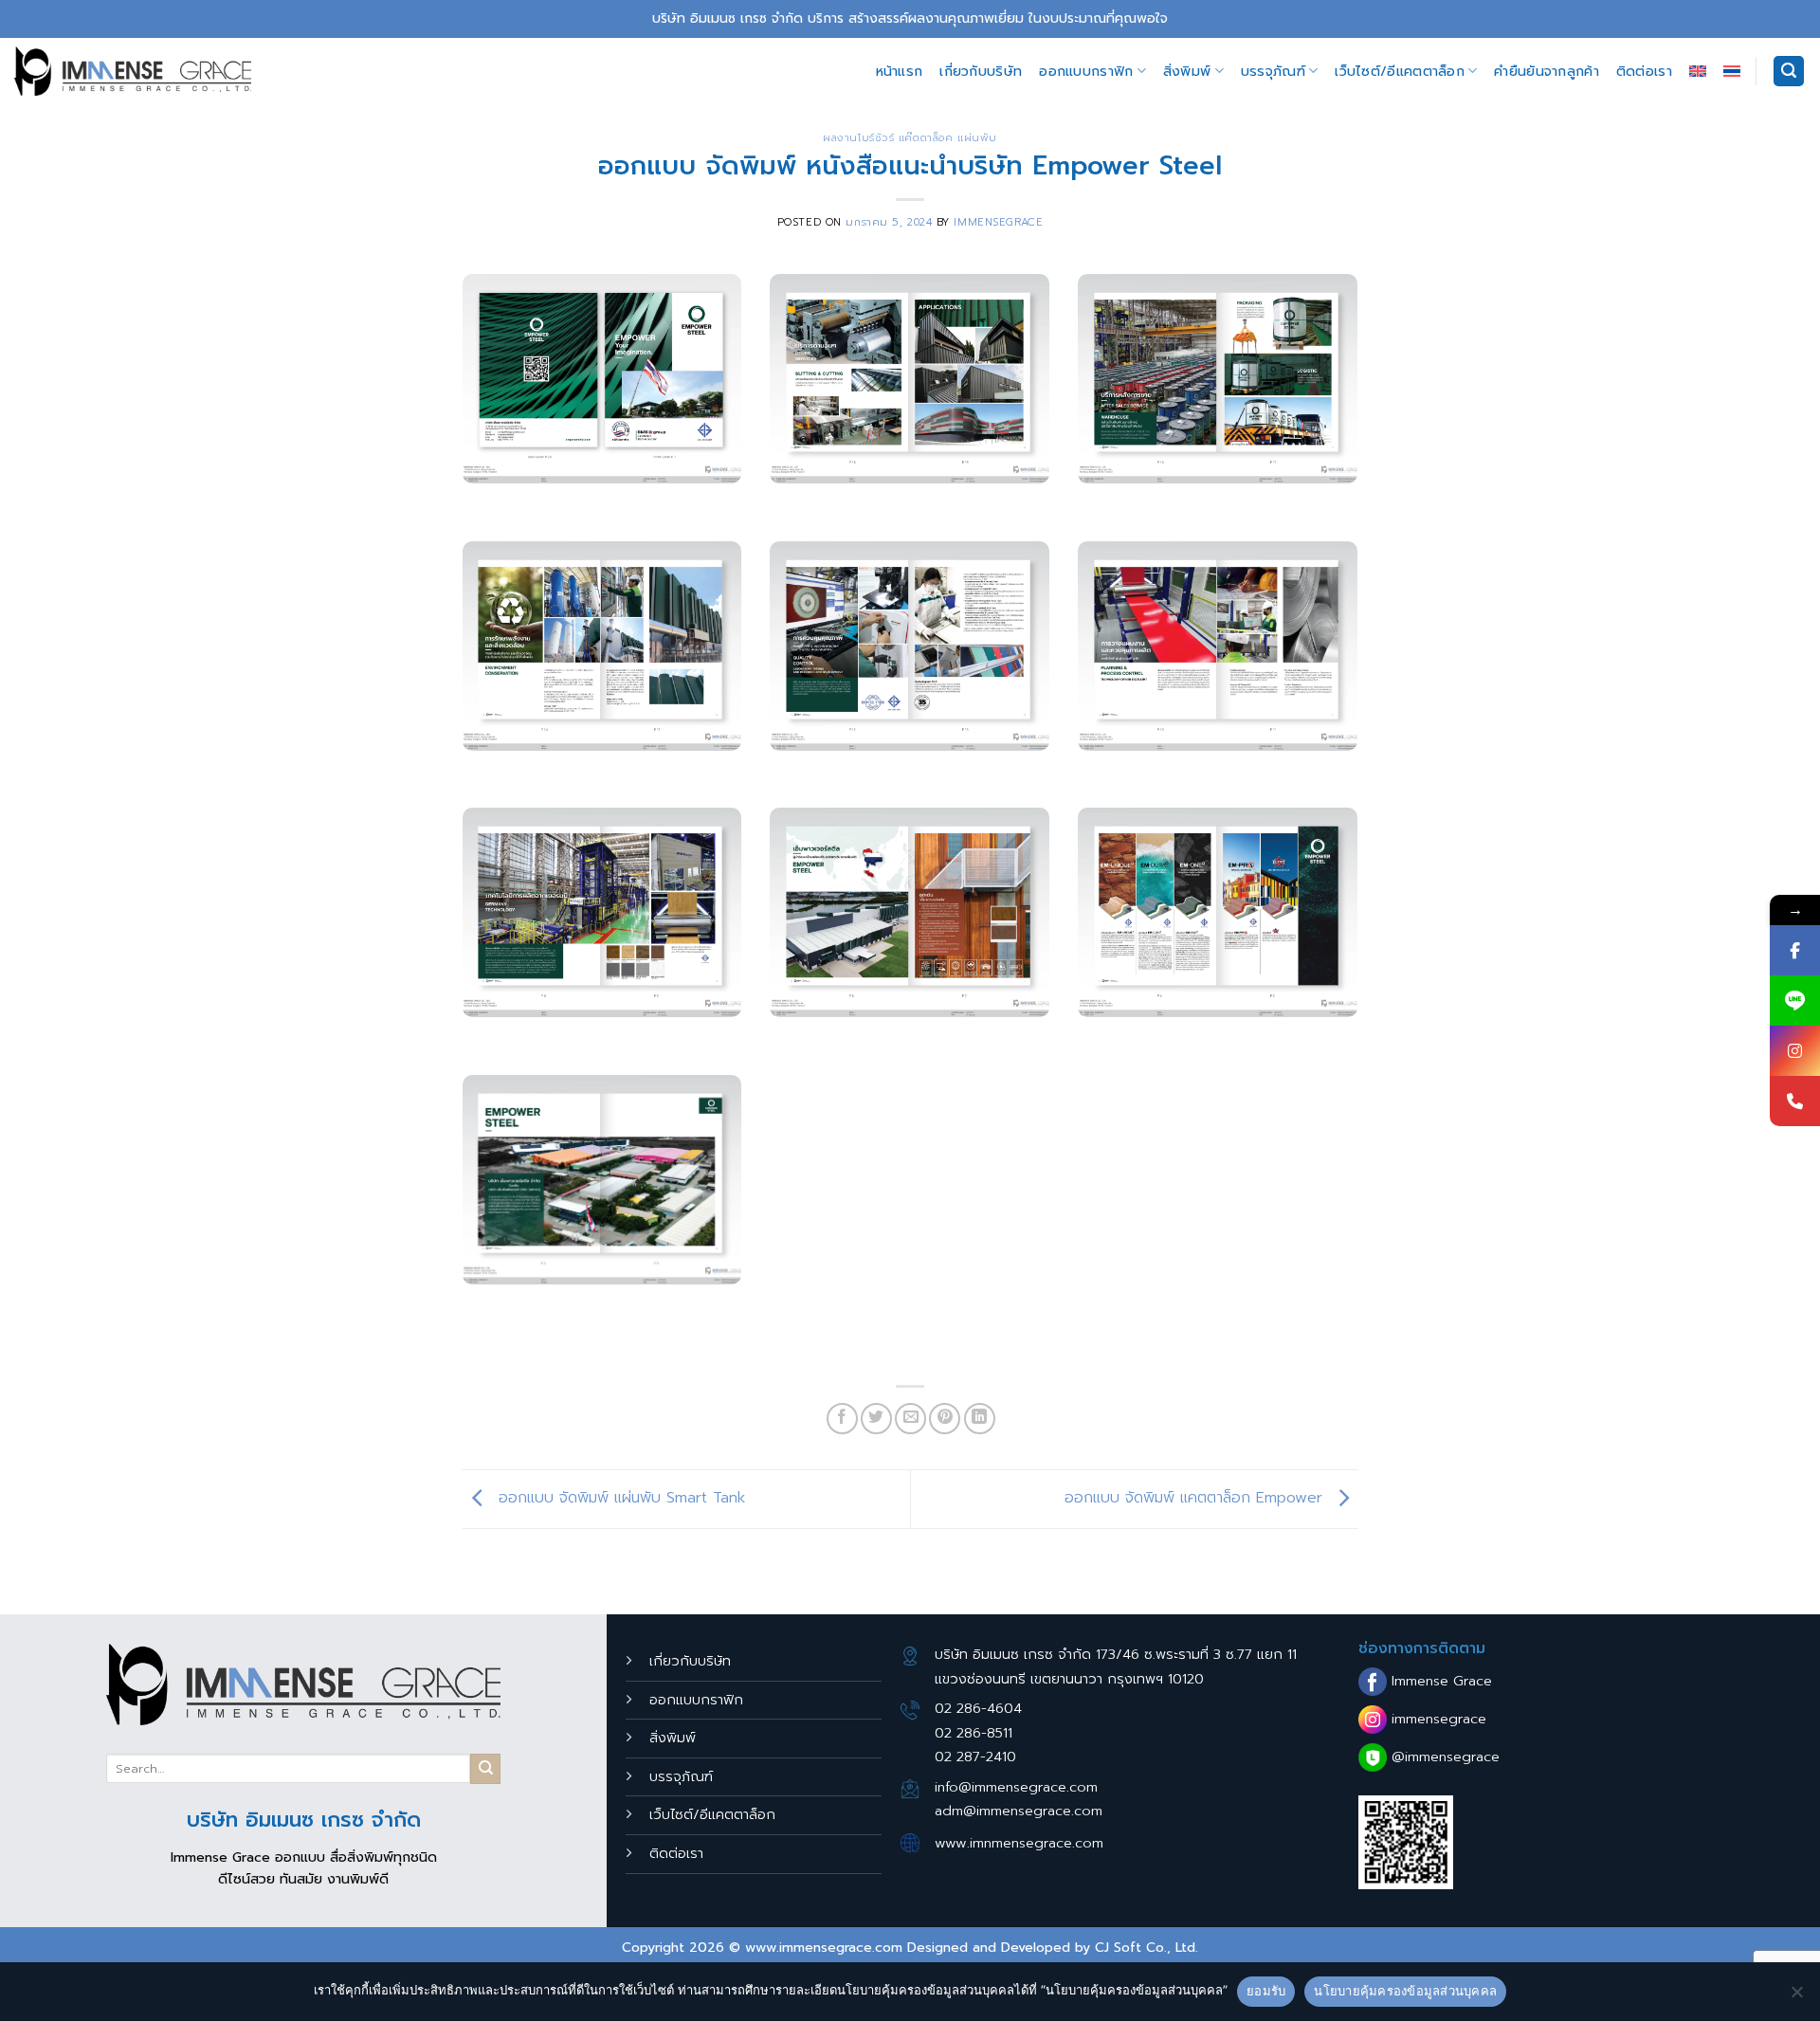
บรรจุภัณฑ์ (1273, 71)
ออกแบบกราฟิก (1086, 71)
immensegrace (998, 222)
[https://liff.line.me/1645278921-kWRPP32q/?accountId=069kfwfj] (1795, 1001)
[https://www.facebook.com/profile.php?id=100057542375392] (1795, 950)
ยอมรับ (1266, 1991)
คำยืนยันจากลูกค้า (1546, 71)
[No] (1796, 1997)
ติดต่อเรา (1644, 71)
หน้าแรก (900, 71)
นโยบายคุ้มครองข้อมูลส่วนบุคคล (1405, 1991)
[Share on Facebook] (842, 1419)
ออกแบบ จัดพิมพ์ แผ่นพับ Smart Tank (619, 1499)
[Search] (1789, 72)
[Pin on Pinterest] (945, 1419)
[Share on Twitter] (876, 1419)
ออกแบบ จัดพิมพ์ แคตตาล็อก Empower (1196, 1499)
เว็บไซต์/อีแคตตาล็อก (1400, 71)
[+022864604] (1795, 1101)
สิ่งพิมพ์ (1187, 71)
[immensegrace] (133, 71)
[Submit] (485, 1769)
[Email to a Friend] (910, 1419)
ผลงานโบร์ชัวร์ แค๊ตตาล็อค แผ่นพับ (910, 138)
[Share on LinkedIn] (980, 1419)
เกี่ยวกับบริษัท (981, 71)
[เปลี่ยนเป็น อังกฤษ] (1698, 71)
